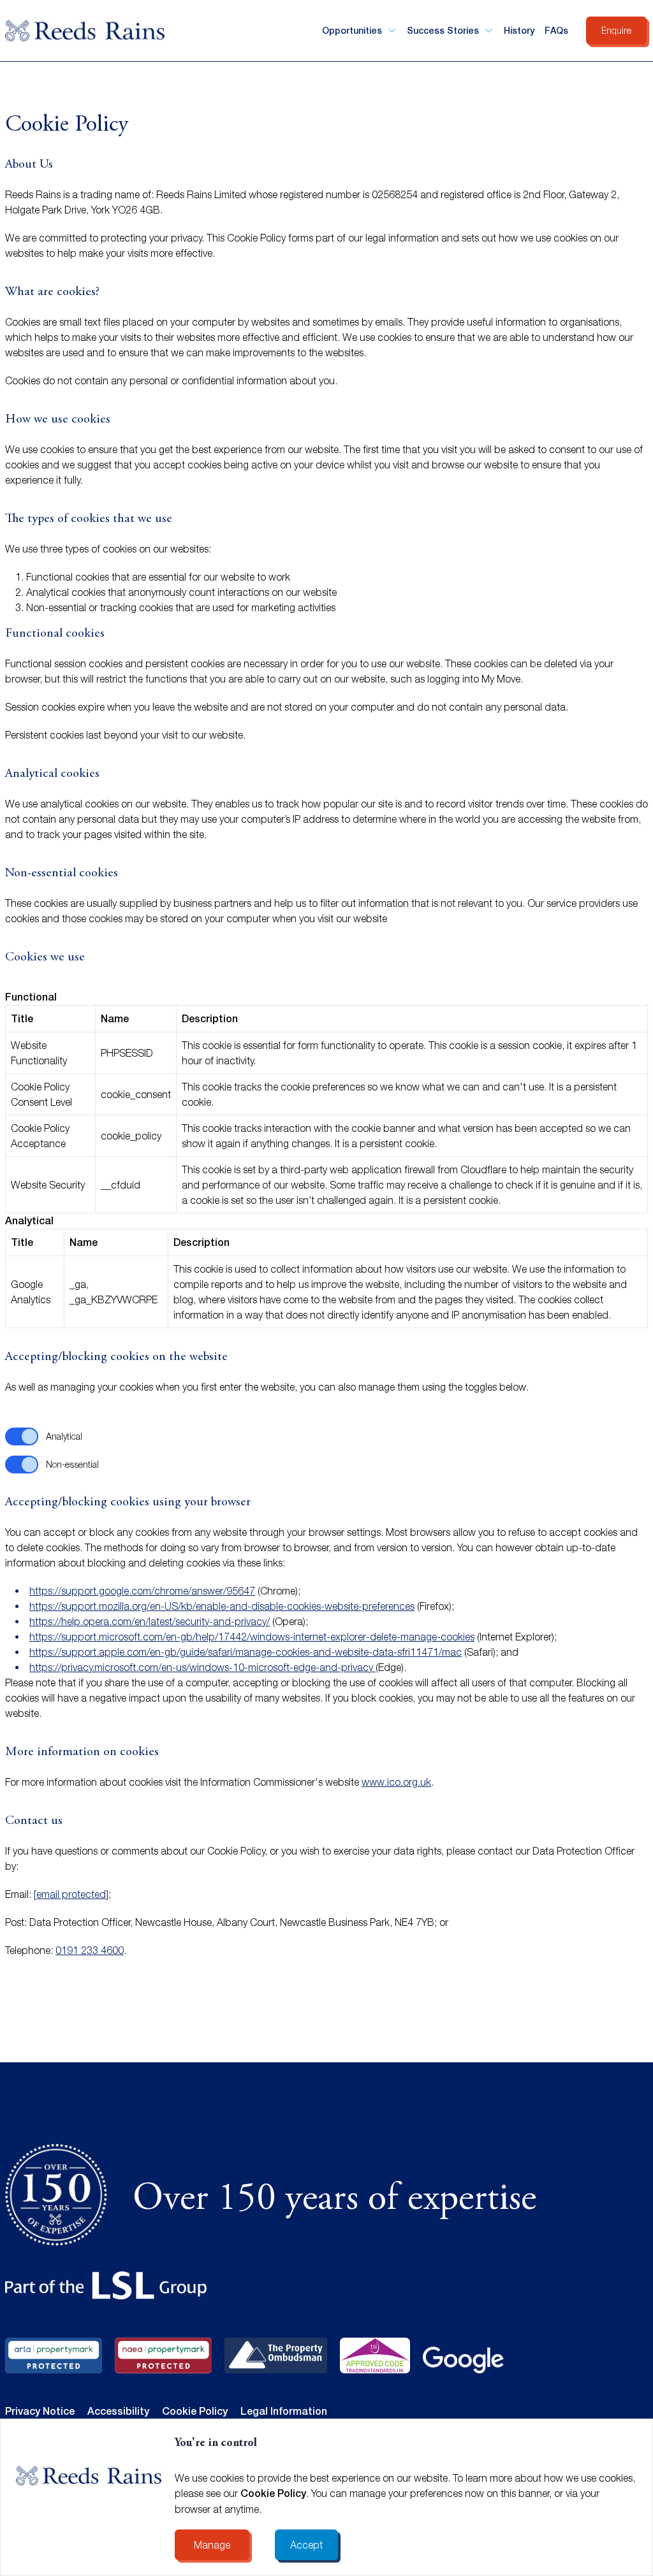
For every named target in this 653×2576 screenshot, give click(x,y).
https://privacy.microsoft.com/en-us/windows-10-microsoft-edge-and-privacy (202, 1667)
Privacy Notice (40, 2411)
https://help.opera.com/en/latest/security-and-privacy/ (150, 1621)
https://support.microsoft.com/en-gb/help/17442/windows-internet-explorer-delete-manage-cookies (252, 1637)
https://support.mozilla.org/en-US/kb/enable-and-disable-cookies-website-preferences (222, 1606)
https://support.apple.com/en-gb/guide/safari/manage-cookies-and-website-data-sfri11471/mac (246, 1652)
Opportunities (352, 31)
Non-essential (72, 1464)
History (519, 31)
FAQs (556, 31)
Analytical (64, 1436)
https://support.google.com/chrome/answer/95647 (142, 1591)
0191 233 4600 (90, 1950)
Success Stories (443, 31)
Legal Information (284, 2411)
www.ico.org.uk (396, 1782)
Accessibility (118, 2411)
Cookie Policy (273, 2493)
